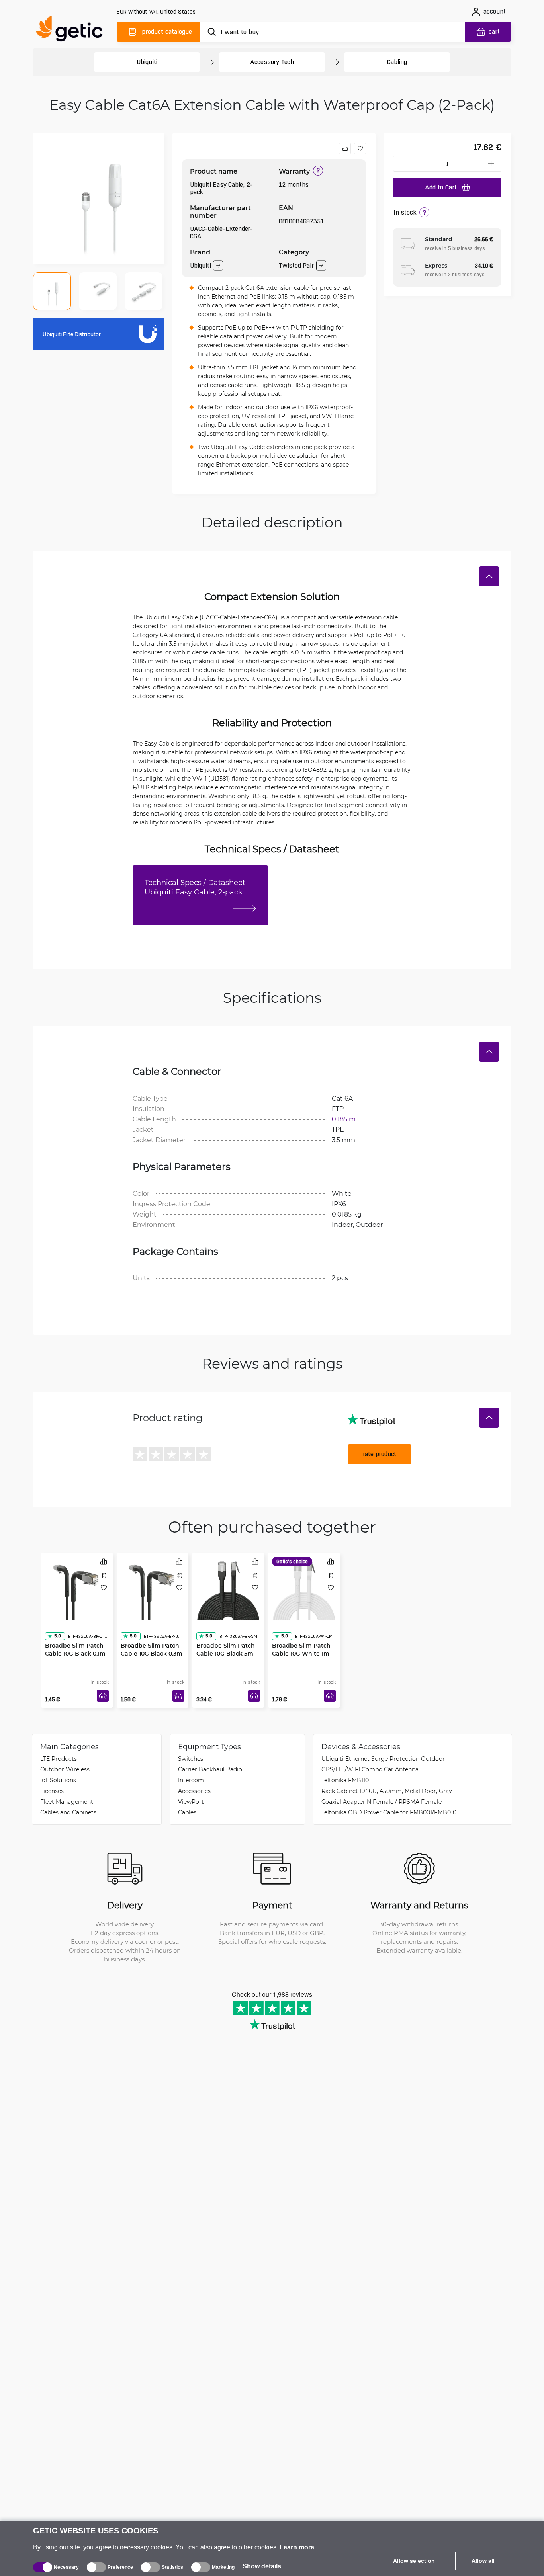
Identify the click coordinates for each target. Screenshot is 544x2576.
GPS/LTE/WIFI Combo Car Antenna (370, 1769)
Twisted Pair (296, 265)
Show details (262, 2566)
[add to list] (360, 148)
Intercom (191, 1780)
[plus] (491, 164)
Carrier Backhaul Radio (210, 1769)
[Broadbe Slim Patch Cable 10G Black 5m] (228, 1586)
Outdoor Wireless (65, 1769)
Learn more (297, 2547)
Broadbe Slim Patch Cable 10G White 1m (301, 1634)
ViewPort (191, 1802)
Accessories (194, 1791)
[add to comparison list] (345, 148)
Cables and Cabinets (68, 1812)
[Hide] (489, 576)
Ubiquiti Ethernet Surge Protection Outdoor (383, 1759)
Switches (191, 1759)
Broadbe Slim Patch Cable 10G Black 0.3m (152, 1634)
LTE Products (59, 1759)
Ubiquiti (147, 62)
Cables (187, 1812)
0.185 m (344, 1119)
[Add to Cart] (103, 1696)
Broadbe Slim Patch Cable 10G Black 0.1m (75, 1634)
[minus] (403, 164)
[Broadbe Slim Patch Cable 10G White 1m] (304, 1586)
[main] (73, 30)
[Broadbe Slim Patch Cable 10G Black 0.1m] (77, 1586)
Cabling (397, 62)
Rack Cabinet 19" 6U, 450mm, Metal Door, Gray (387, 1791)
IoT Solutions (58, 1780)
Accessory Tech (272, 62)
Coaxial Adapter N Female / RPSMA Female (382, 1802)
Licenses (52, 1791)
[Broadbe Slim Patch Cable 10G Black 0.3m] (153, 1586)
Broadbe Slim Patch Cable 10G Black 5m (226, 1634)
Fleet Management (67, 1802)
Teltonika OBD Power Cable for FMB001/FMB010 (389, 1812)
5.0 (57, 1620)
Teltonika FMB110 (345, 1780)
